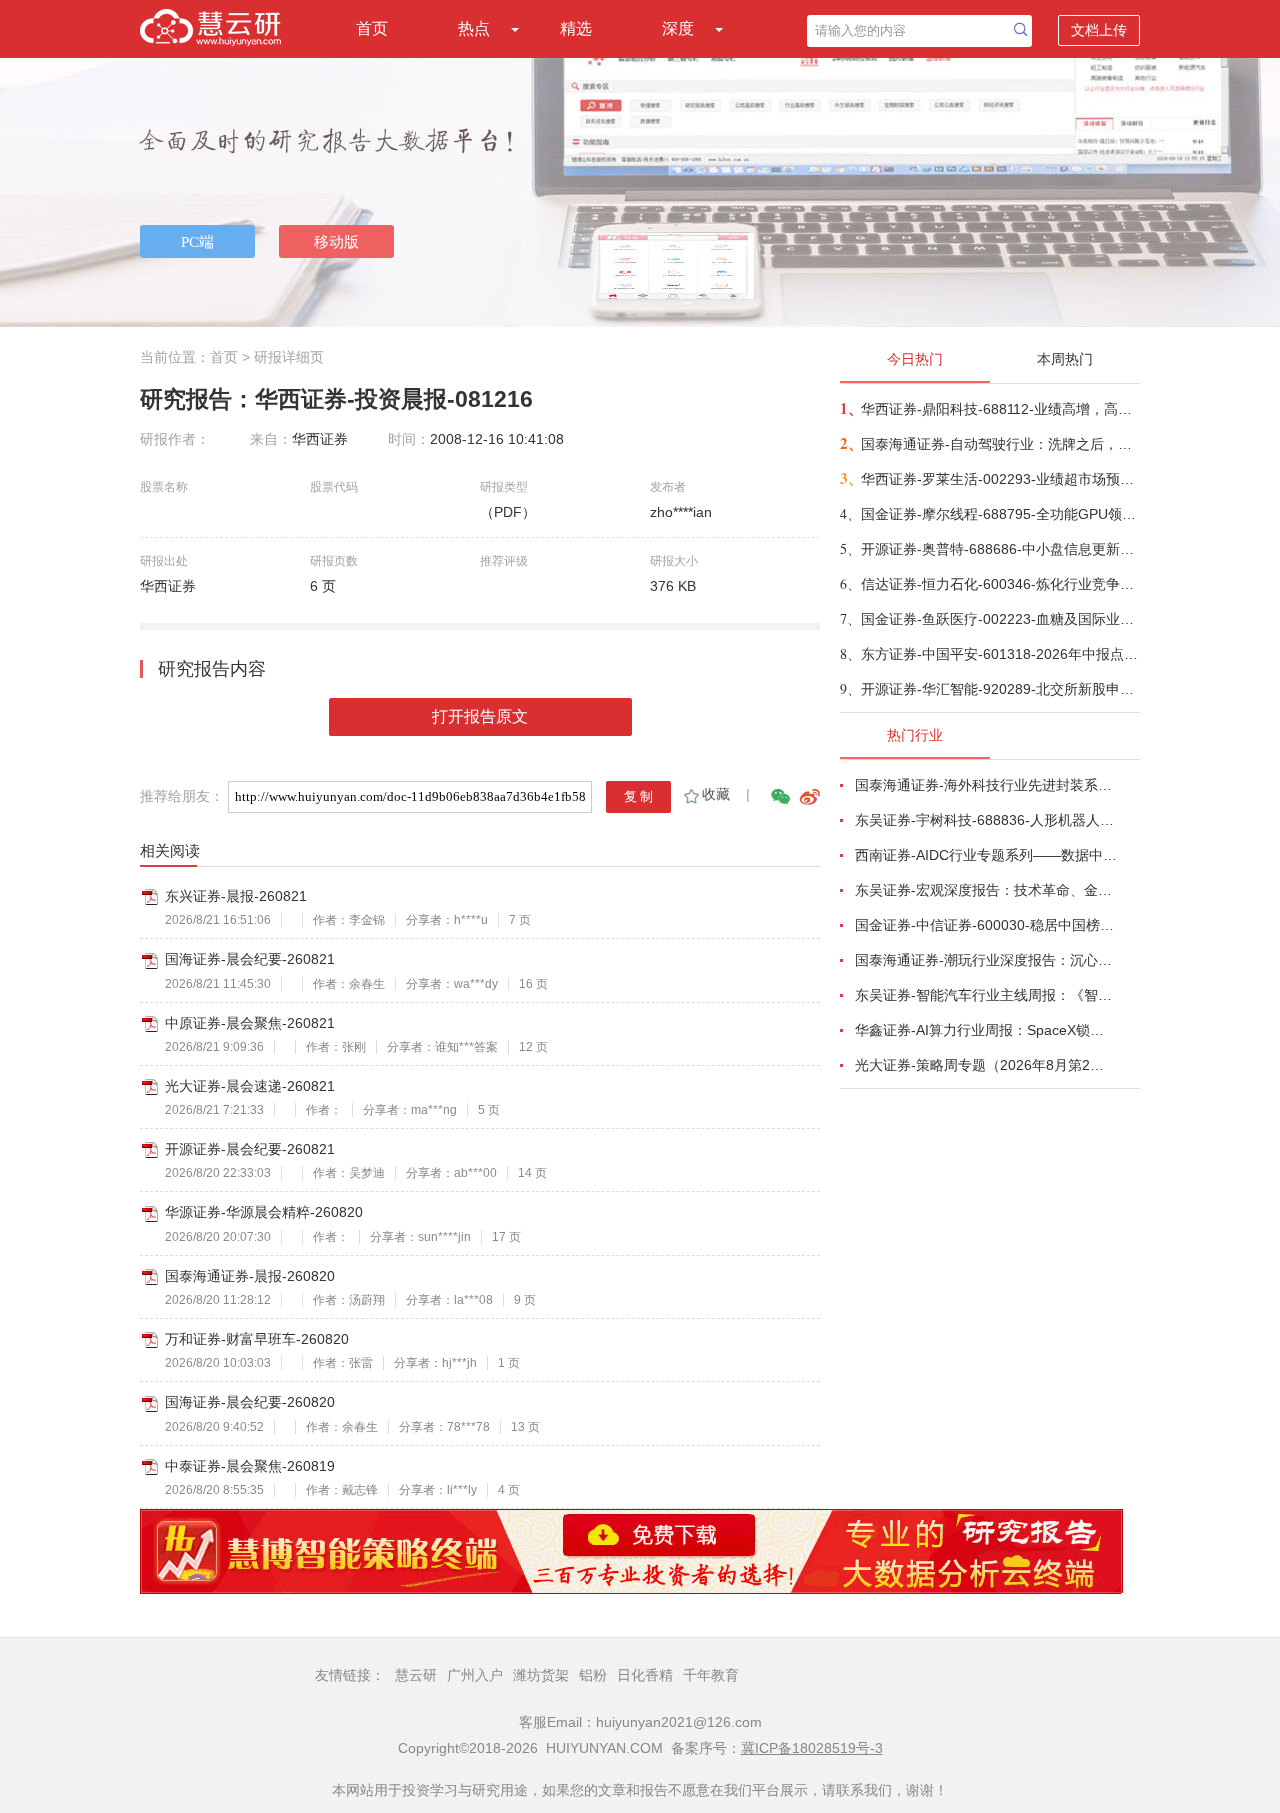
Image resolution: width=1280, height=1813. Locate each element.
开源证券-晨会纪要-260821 (250, 1149)
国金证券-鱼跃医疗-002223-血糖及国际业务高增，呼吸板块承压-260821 (999, 619)
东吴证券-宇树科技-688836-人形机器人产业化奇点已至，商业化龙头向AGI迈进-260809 (986, 820)
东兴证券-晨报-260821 (236, 896)
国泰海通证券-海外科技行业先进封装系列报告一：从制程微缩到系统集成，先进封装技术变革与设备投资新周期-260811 (986, 785)
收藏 (716, 794)
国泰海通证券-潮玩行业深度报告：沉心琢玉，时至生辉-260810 (986, 960)
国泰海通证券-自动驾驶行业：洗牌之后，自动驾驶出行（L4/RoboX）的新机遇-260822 (999, 444)
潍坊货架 (541, 1675)
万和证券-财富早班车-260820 (257, 1339)
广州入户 (475, 1675)
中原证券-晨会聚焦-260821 (250, 1023)
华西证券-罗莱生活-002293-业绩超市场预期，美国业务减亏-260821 (999, 479)
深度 (678, 28)
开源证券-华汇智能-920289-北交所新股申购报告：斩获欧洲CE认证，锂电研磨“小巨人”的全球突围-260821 (999, 689)
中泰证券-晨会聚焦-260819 (250, 1466)
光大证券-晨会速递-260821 (250, 1086)
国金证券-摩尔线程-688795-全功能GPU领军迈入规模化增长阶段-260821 (999, 514)
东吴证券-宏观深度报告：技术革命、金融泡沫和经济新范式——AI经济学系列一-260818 (986, 890)
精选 (576, 28)
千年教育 (711, 1675)
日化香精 (645, 1675)
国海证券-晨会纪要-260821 (250, 959)
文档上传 (1099, 30)
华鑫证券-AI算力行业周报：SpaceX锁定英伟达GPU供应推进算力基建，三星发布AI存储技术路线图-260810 (986, 1030)
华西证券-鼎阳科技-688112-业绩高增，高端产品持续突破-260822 (999, 409)
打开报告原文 (480, 716)
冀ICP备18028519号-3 (812, 1748)
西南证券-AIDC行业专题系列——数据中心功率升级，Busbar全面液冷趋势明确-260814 (986, 855)
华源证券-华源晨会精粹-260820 (264, 1212)
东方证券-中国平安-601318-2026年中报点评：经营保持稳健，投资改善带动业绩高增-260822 (999, 654)
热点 (474, 28)
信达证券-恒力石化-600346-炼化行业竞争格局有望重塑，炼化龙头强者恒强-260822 (999, 584)
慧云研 (416, 1675)
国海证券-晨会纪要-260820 (250, 1402)
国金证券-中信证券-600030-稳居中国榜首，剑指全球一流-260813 (986, 925)
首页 (372, 28)
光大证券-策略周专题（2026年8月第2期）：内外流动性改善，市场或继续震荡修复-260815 (986, 1065)
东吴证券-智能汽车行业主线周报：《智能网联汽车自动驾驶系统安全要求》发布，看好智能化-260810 (986, 995)
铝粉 (593, 1675)
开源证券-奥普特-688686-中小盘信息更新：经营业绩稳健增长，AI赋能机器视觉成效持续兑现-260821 (999, 549)
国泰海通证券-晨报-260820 (250, 1276)
